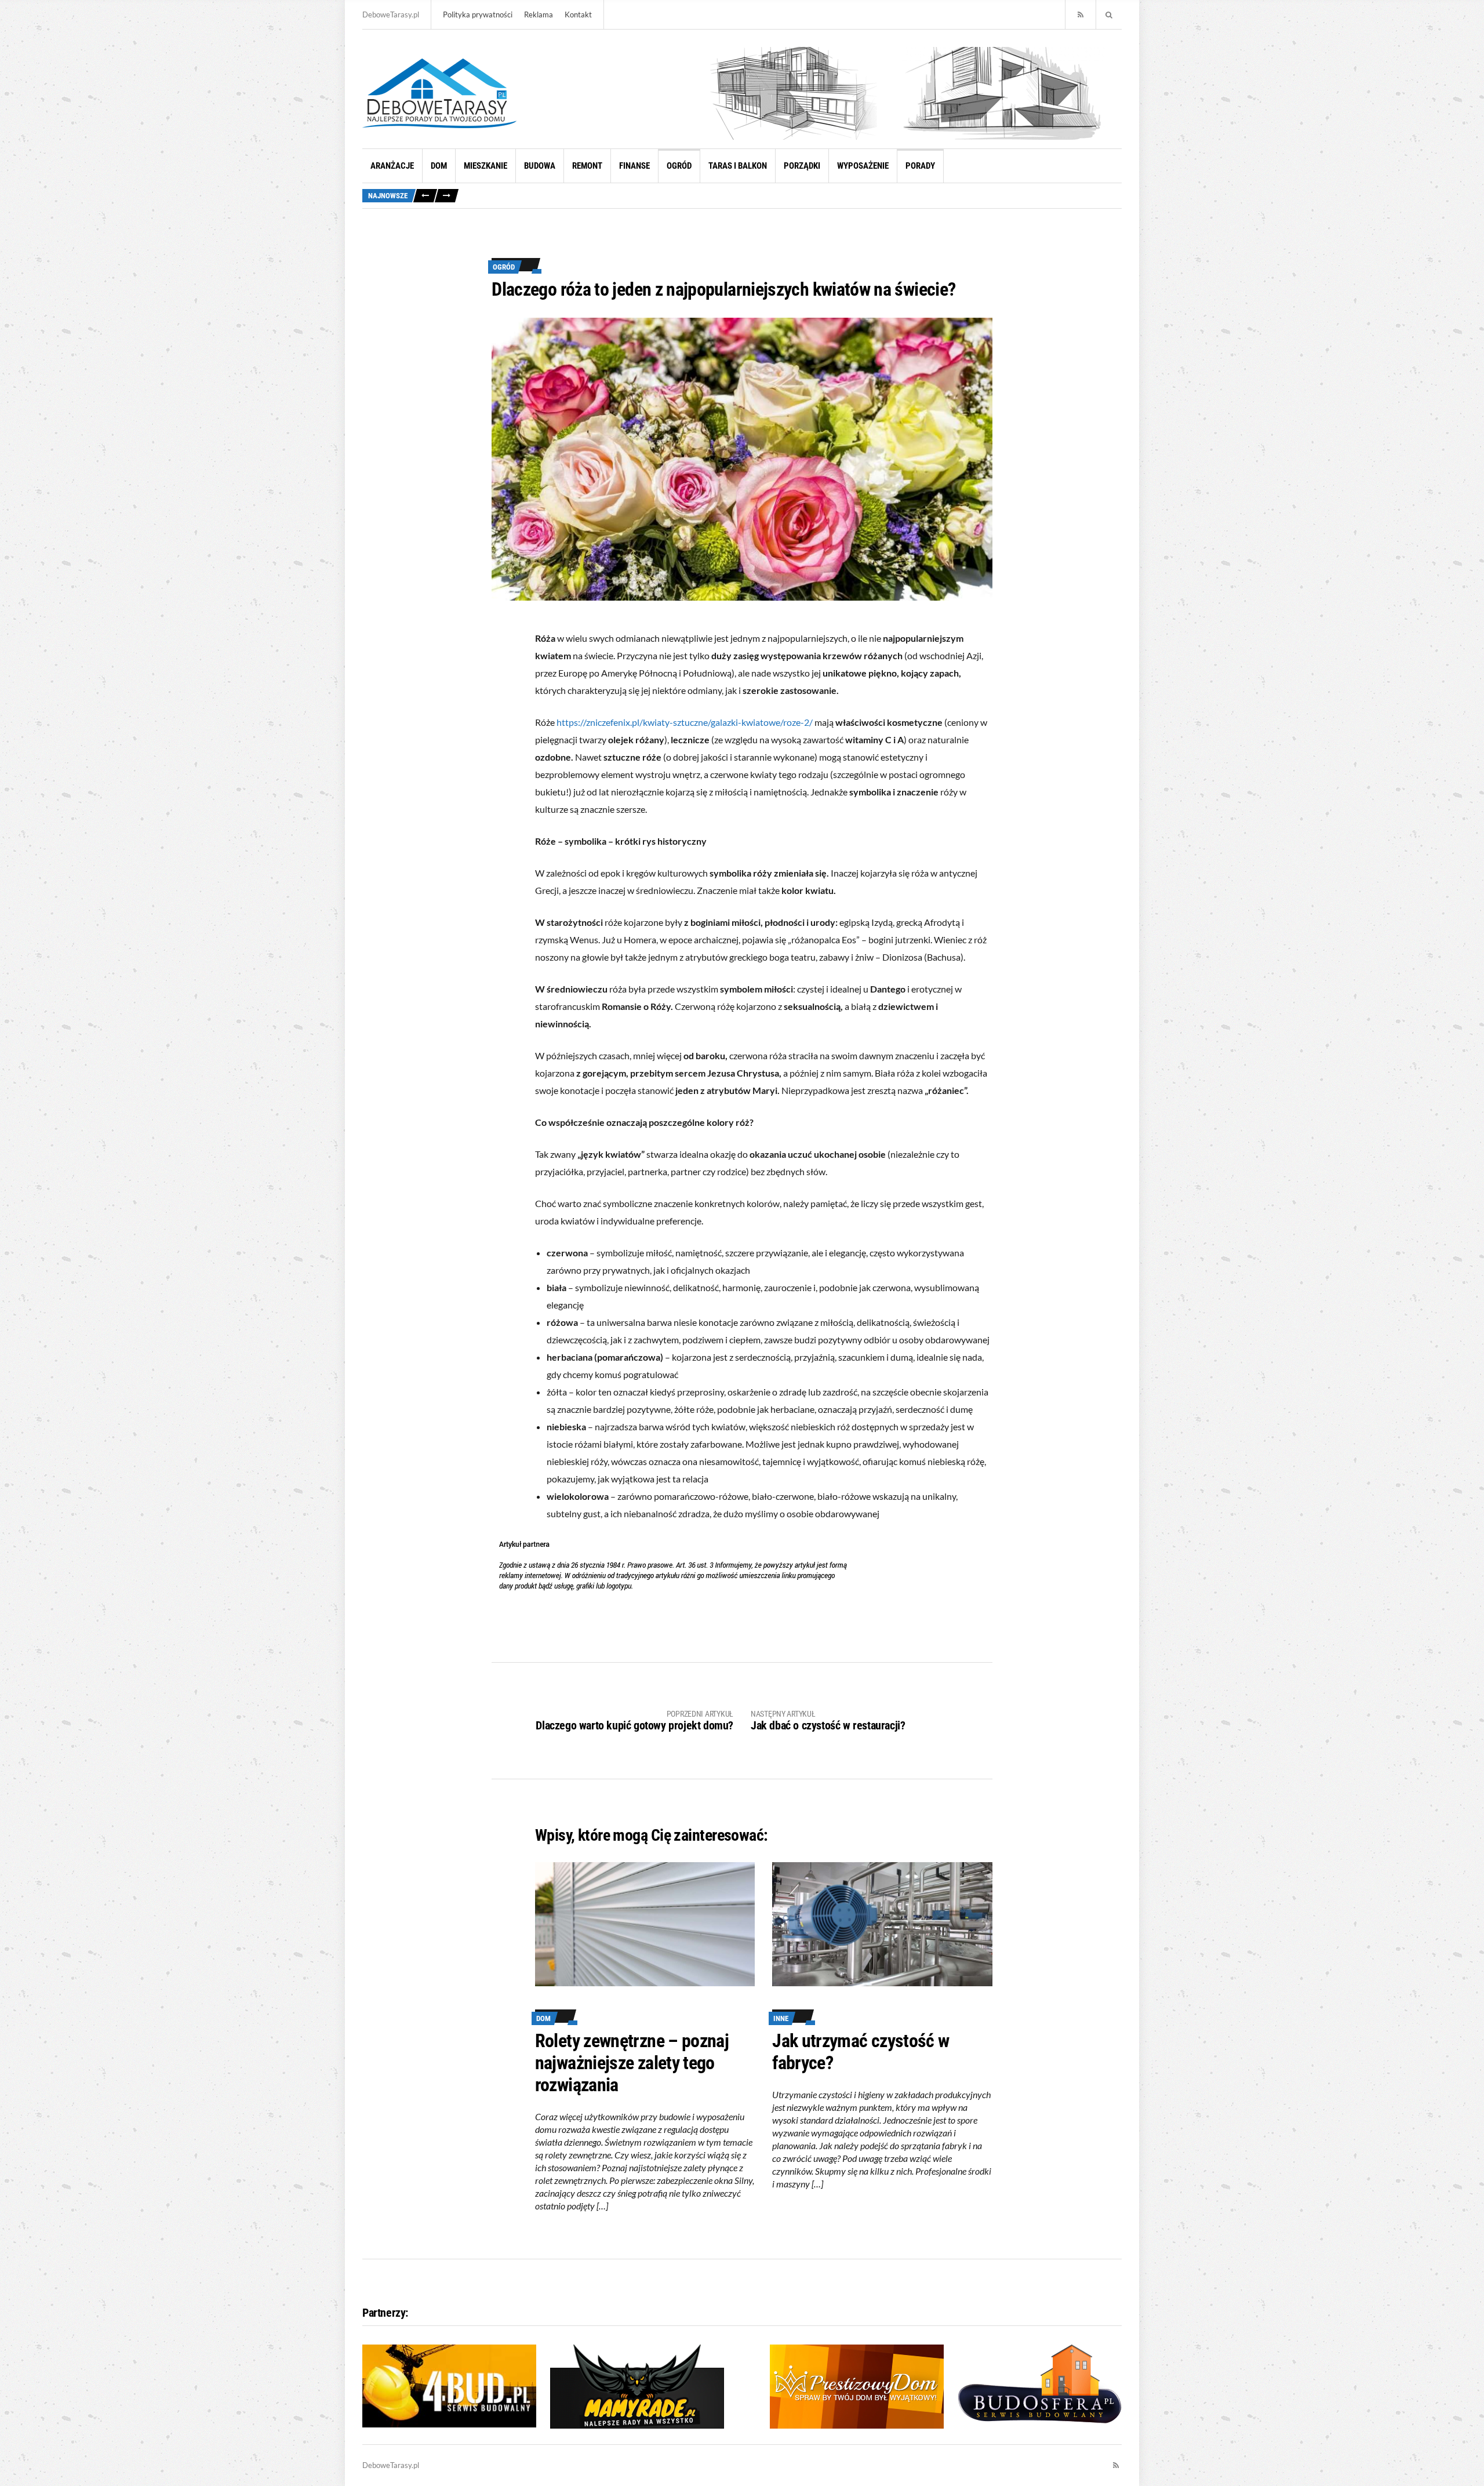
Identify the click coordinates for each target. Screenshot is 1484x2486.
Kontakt (578, 14)
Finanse (634, 166)
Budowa (540, 166)
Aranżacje (392, 166)
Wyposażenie (863, 166)
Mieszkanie (485, 166)
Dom (439, 166)
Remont (587, 166)
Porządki (802, 166)
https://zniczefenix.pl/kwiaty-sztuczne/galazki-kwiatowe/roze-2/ (685, 722)
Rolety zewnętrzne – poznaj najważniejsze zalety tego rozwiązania (632, 2063)
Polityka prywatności (478, 14)
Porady (920, 166)
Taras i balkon (738, 166)
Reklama (539, 14)
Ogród (679, 166)
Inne (781, 2018)
